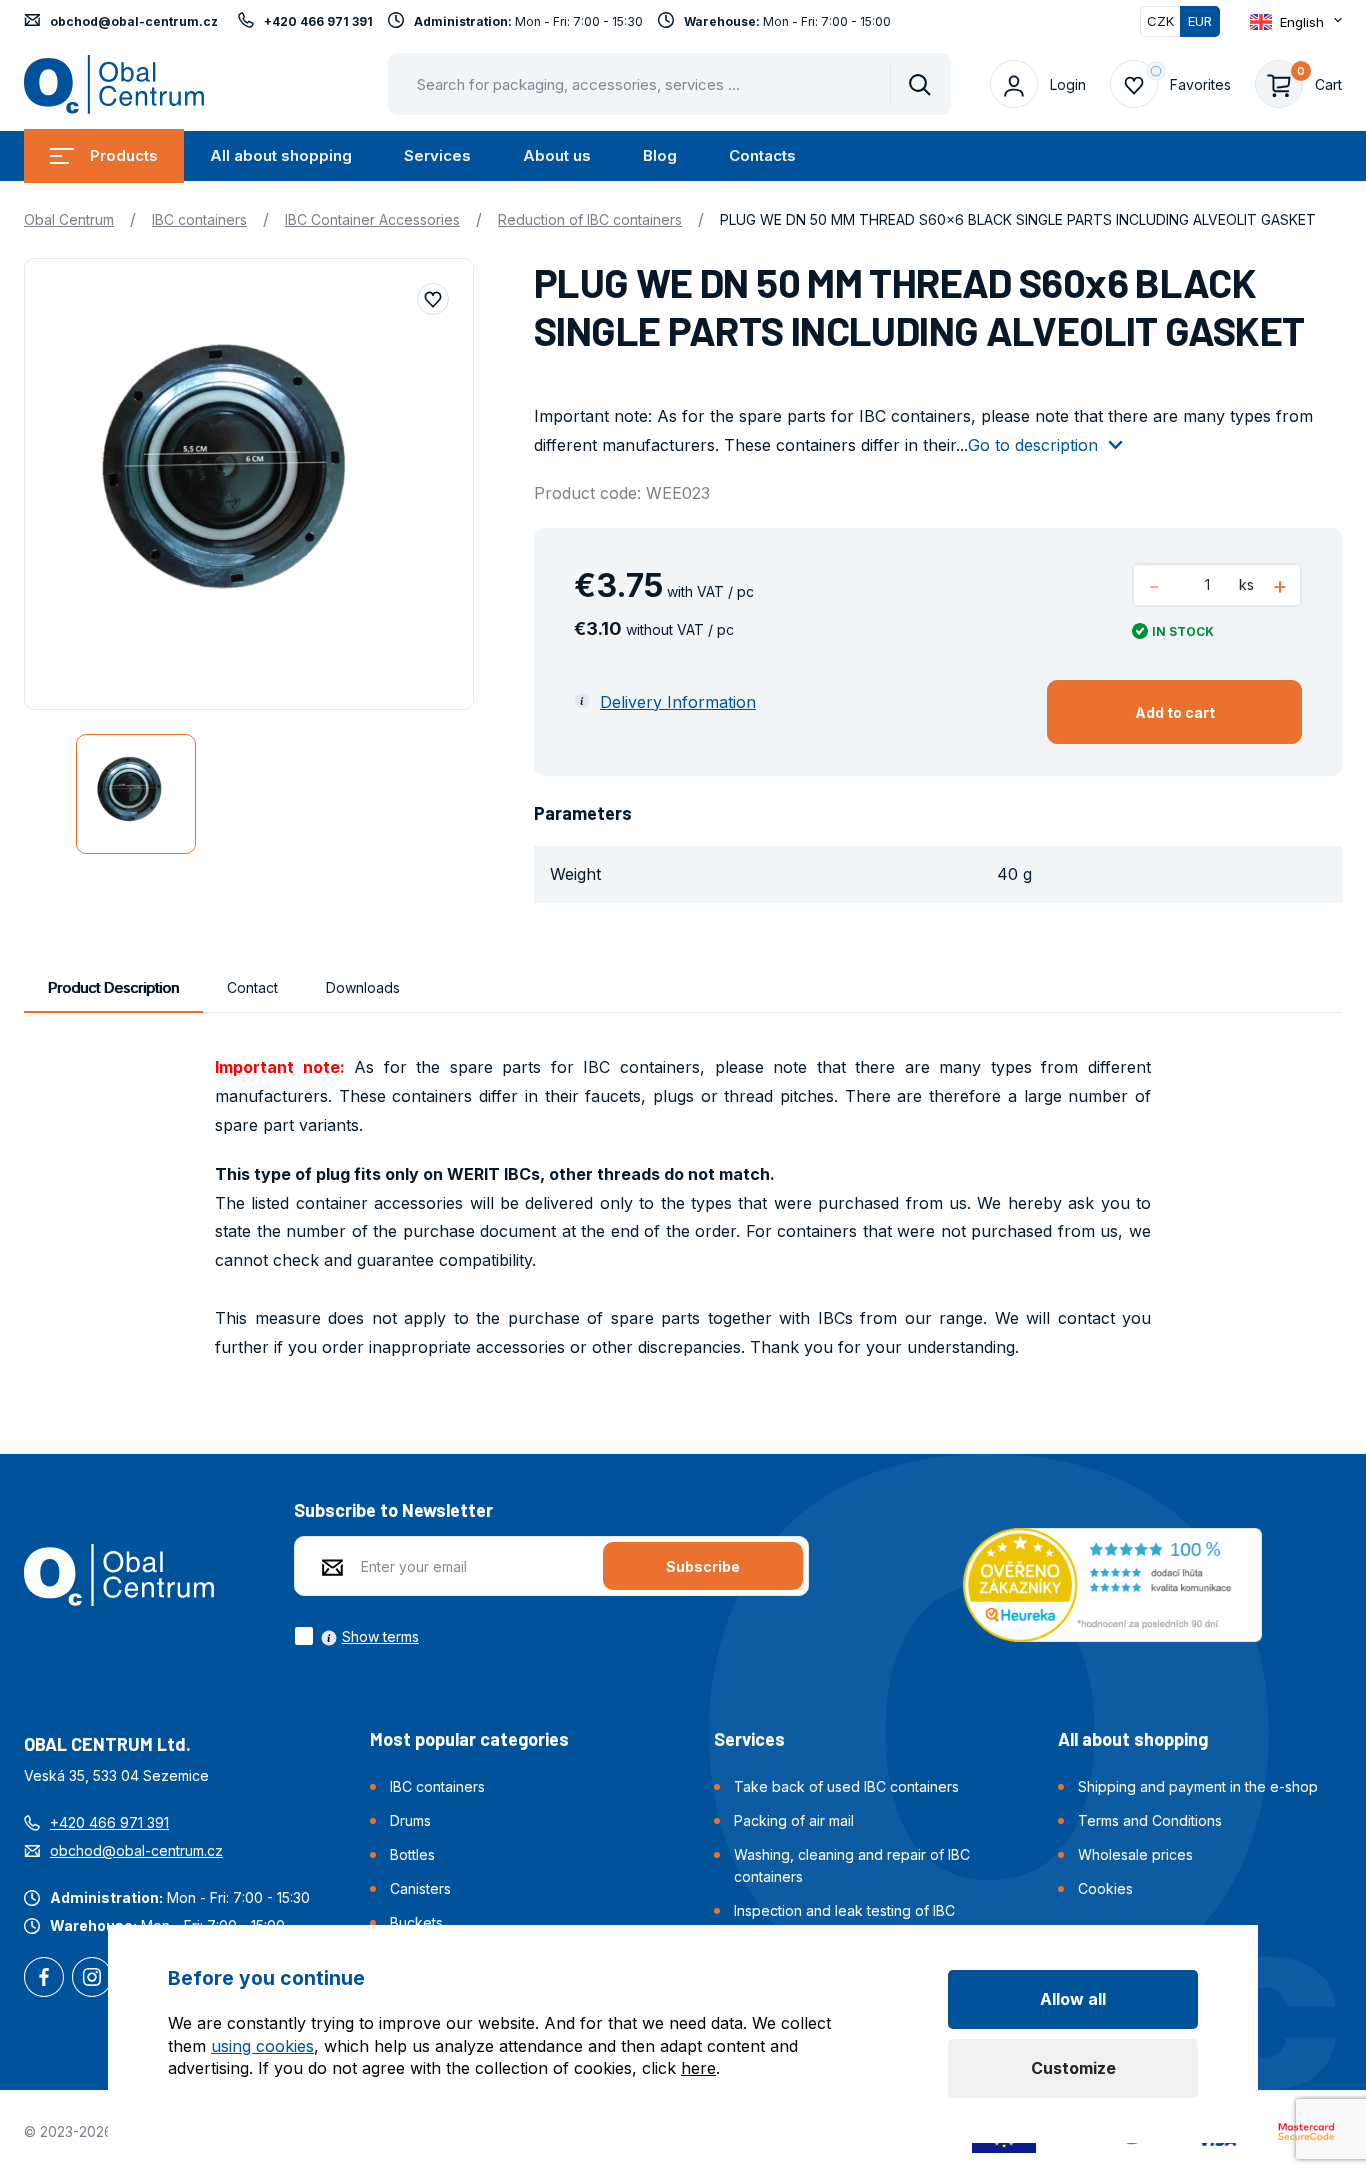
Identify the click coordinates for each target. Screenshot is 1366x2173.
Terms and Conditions (1150, 1820)
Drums (410, 1820)
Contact (252, 987)
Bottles (412, 1854)
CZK (1160, 21)
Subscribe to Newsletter (393, 1510)
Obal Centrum (69, 219)
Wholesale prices (1135, 1854)
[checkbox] (356, 1636)
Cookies (1105, 1888)
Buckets (416, 1922)
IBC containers (199, 219)
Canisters (420, 1888)
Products (124, 155)
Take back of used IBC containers (846, 1786)
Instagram (92, 1979)
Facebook (44, 1979)
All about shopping (281, 155)
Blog (660, 155)
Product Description (113, 987)
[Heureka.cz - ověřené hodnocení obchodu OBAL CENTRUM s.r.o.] (1112, 1583)
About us (557, 155)
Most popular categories (469, 1739)
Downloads (363, 987)
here (698, 2068)
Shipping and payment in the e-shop (1198, 1786)
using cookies (262, 2046)
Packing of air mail (794, 1820)
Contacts (762, 155)
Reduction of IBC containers (590, 219)
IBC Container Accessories (372, 219)
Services (437, 155)
